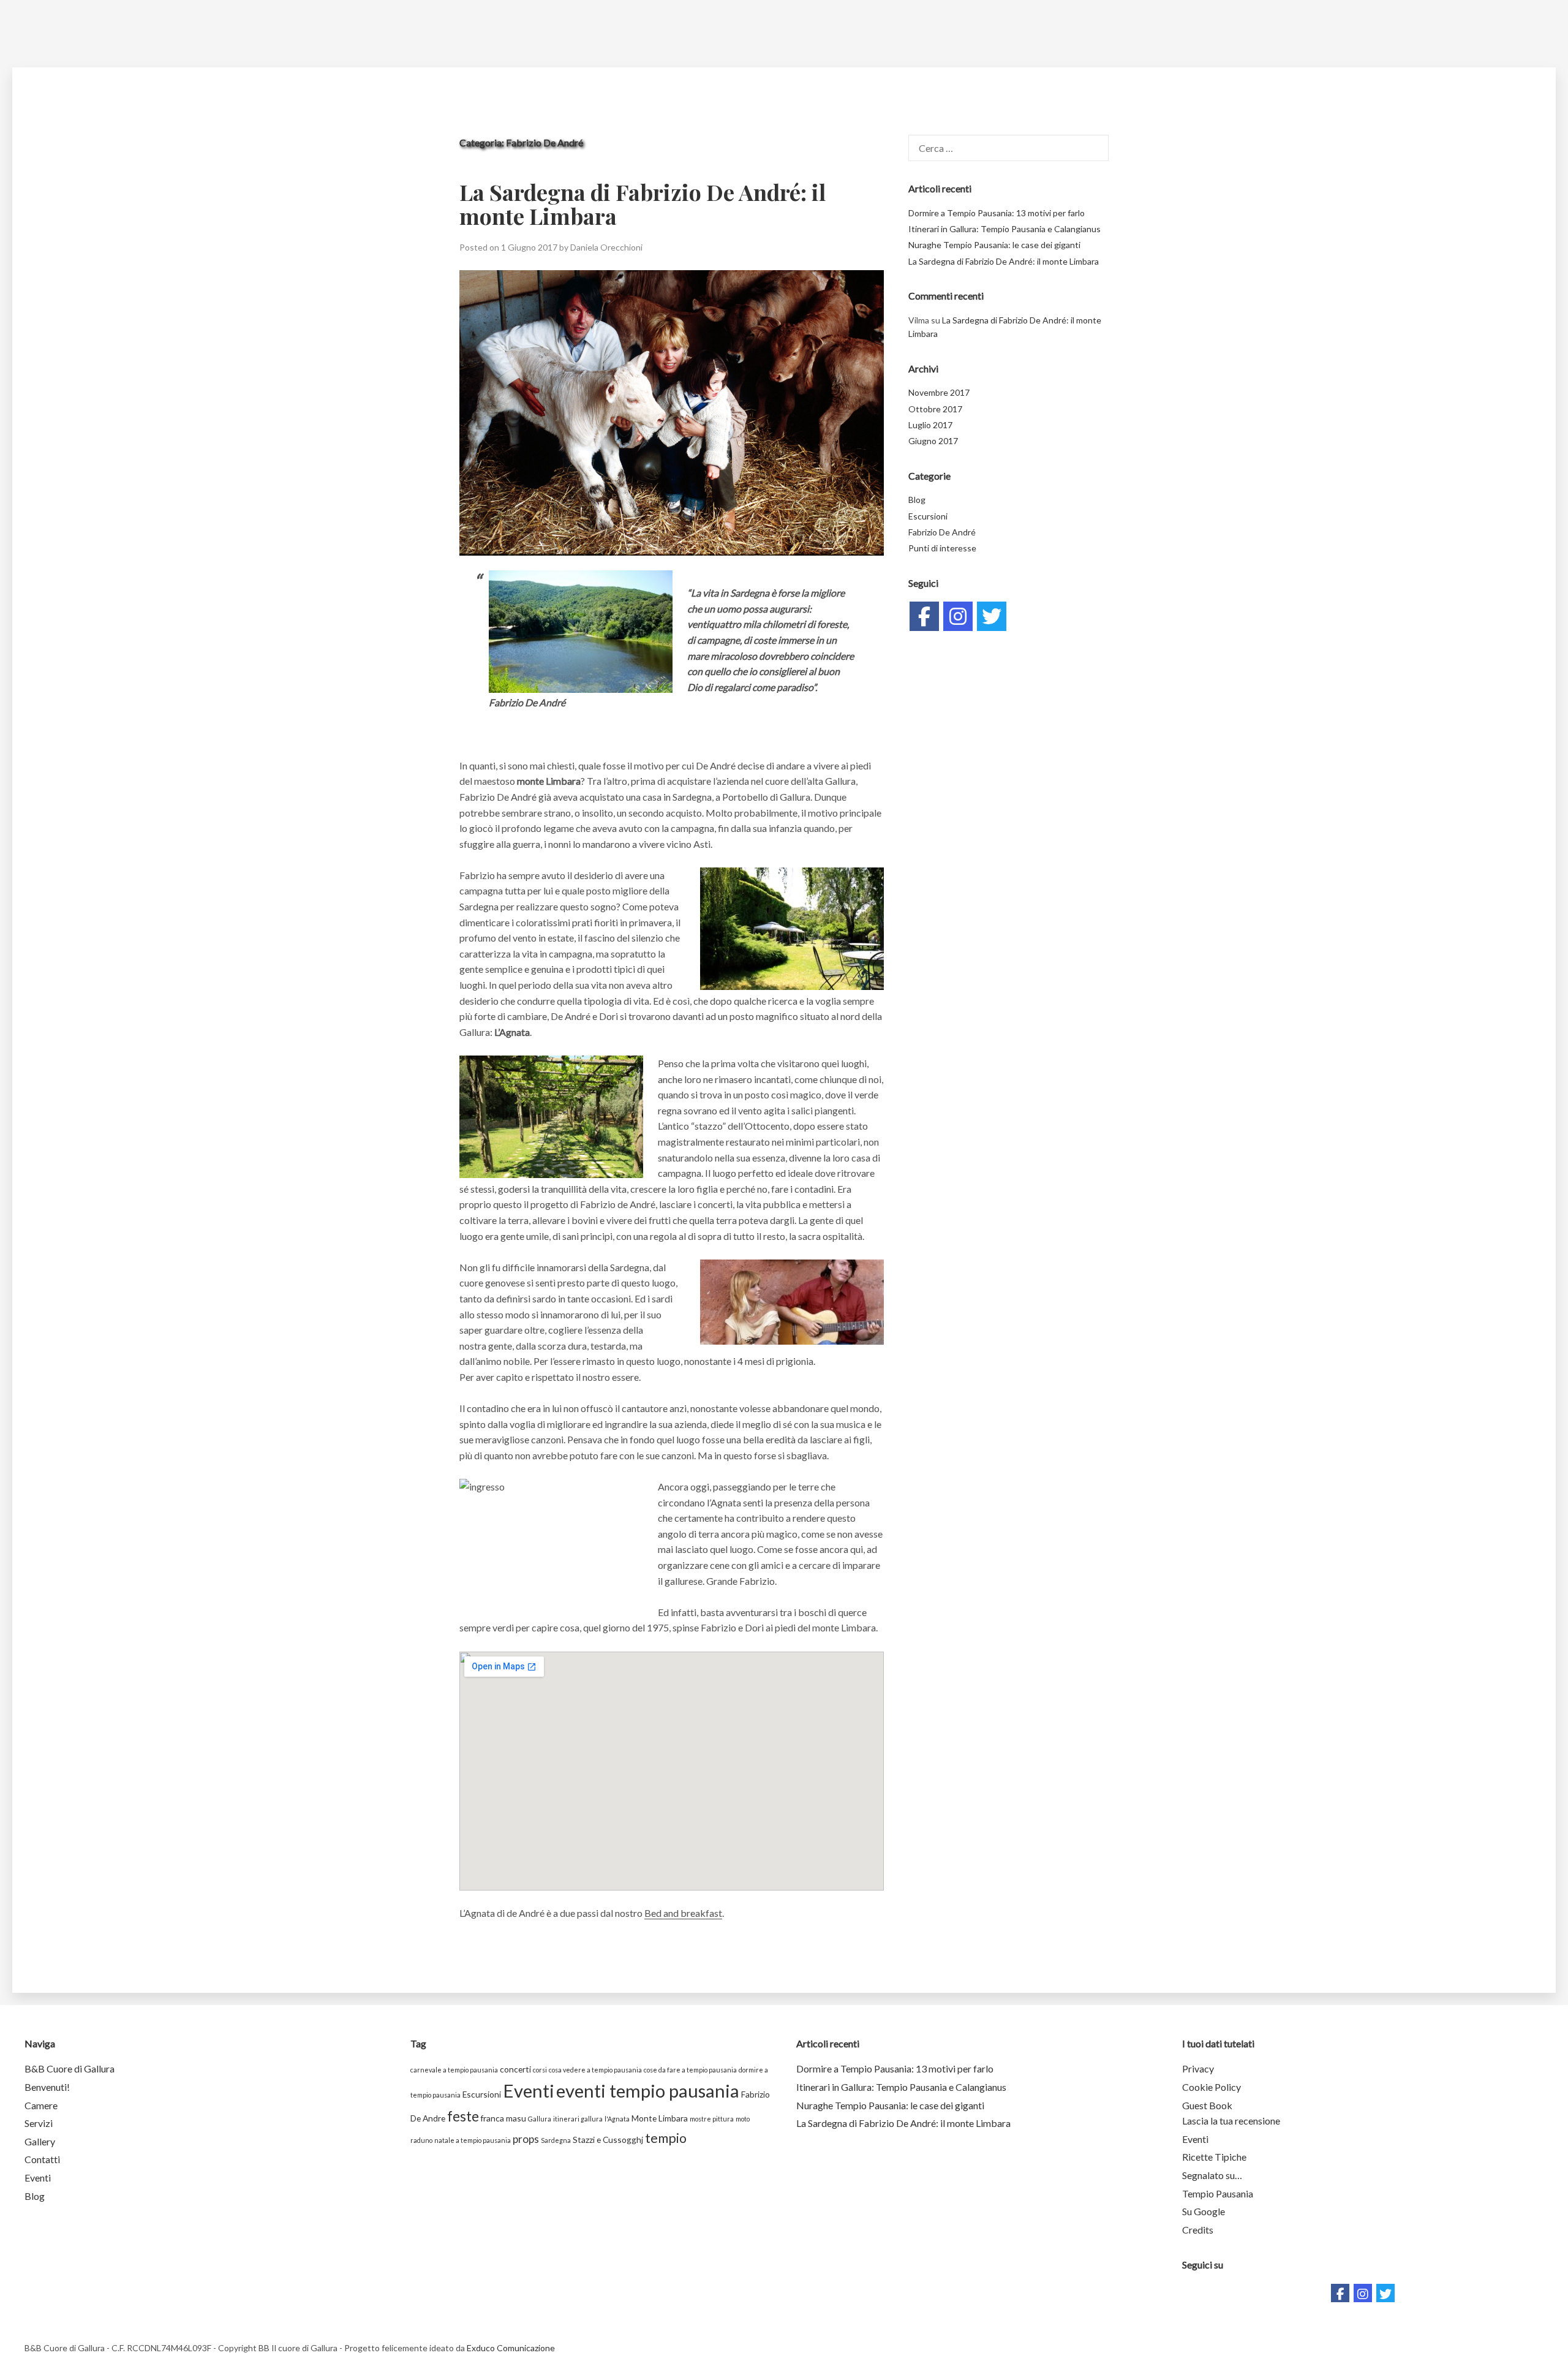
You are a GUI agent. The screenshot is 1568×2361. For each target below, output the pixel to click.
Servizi (39, 2123)
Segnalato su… (1212, 2175)
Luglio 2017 (930, 425)
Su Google (1204, 2211)
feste (463, 2116)
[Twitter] (992, 616)
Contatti (42, 2159)
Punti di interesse (942, 548)
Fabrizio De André (942, 532)
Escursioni (928, 516)
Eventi (38, 2178)
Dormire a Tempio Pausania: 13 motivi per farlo (997, 213)
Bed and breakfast (683, 1913)
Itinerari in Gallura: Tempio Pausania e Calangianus (1005, 229)
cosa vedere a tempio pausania (595, 2070)
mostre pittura (712, 2119)
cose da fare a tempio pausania (690, 2070)
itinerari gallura (578, 2119)
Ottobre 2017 (935, 409)
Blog (917, 500)
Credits (1198, 2230)
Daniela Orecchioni (606, 247)
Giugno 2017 (933, 441)
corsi (540, 2070)
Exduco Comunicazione (511, 2348)
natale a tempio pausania (473, 2140)
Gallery (40, 2141)
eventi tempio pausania (648, 2091)
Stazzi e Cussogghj (608, 2140)
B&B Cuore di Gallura (70, 2068)
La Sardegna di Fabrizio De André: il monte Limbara (643, 204)
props (526, 2139)
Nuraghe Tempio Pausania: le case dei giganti (994, 245)
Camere (41, 2105)
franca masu (503, 2118)
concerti (515, 2069)
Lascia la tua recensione (1231, 2121)
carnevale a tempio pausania (454, 2070)
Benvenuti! (47, 2087)
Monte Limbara (660, 2118)
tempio (666, 2138)
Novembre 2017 (939, 392)
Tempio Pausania (1218, 2193)
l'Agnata (617, 2119)
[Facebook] (924, 616)
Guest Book (1207, 2105)
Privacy (1198, 2068)
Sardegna (556, 2140)
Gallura (540, 2119)
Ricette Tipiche (1214, 2157)
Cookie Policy (1212, 2087)
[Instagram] (958, 616)
